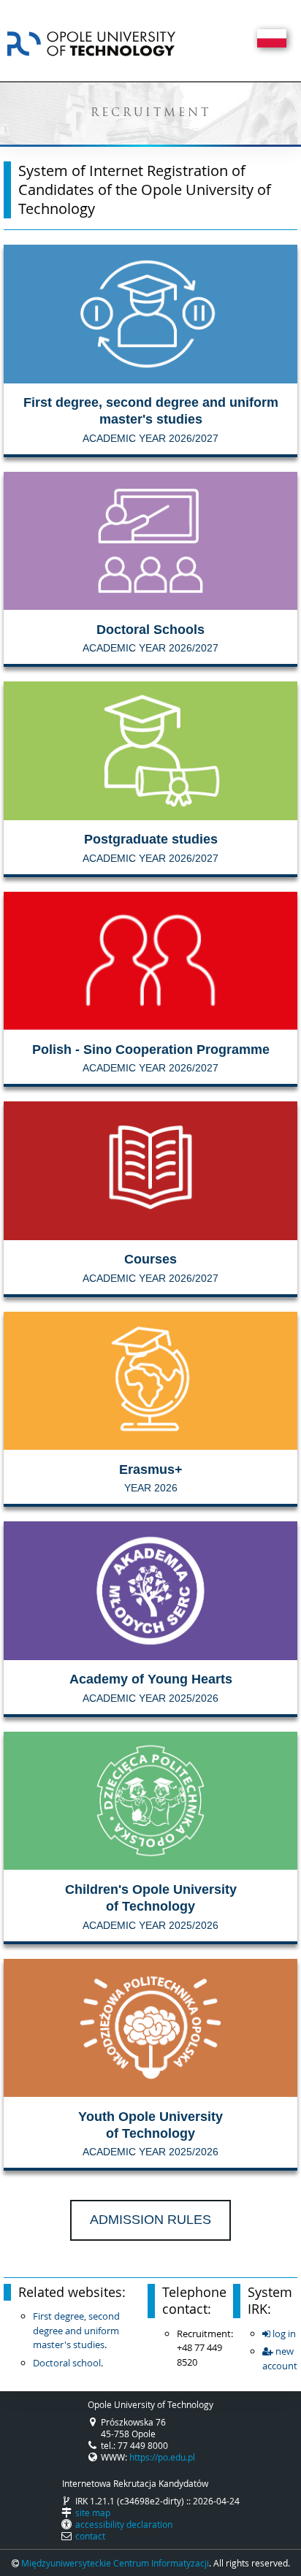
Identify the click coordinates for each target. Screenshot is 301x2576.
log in (283, 2334)
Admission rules (150, 2220)
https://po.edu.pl (162, 2457)
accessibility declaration (124, 2524)
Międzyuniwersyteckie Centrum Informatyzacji (115, 2563)
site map (93, 2512)
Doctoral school (67, 2363)
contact (90, 2536)
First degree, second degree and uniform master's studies (76, 2330)
